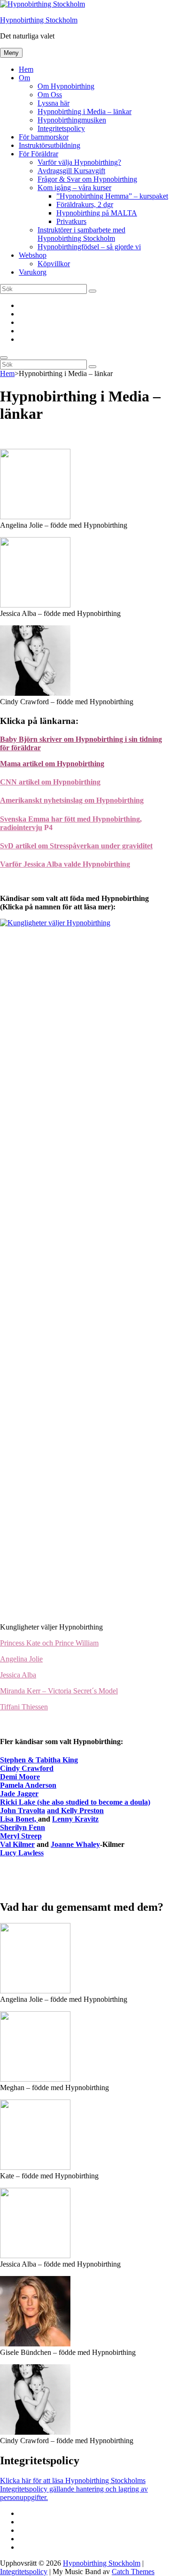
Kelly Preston (82, 1811)
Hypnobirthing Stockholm (39, 20)
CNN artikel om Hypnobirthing (50, 782)
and (54, 1811)
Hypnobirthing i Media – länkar (84, 111)
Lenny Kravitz (75, 1819)
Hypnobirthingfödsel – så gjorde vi (89, 247)
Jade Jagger (19, 1794)
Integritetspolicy (61, 128)
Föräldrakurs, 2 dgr (85, 204)
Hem (26, 69)
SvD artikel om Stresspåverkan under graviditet (76, 846)
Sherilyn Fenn (23, 1827)
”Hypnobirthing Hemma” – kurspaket (112, 196)
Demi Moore (20, 1777)
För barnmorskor (44, 137)
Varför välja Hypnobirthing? (79, 162)
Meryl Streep (21, 1836)
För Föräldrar (38, 154)
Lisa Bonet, (19, 1819)
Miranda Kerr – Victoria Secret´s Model (59, 1691)
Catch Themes (133, 2572)
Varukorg (33, 272)
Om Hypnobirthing (66, 86)
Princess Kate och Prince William (49, 1643)
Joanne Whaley (75, 1844)
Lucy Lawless (22, 1853)
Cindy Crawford (27, 1768)
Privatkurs (71, 221)
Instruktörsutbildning (50, 145)
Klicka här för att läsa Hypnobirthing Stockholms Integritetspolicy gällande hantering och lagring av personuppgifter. (74, 2489)
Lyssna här (54, 103)
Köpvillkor (54, 264)
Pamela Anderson (28, 1785)
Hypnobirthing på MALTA (97, 213)
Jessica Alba (18, 1675)
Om (24, 78)
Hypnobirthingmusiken (72, 120)
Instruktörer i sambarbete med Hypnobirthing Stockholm (81, 234)
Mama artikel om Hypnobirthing (52, 764)
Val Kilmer (17, 1844)
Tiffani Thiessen (24, 1707)
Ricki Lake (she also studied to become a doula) (75, 1802)
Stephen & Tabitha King (39, 1760)
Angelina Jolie (21, 1659)
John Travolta (23, 1811)
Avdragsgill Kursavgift (71, 171)
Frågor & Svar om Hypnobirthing (87, 179)
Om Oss (50, 95)
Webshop (33, 255)
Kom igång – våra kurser (74, 188)
